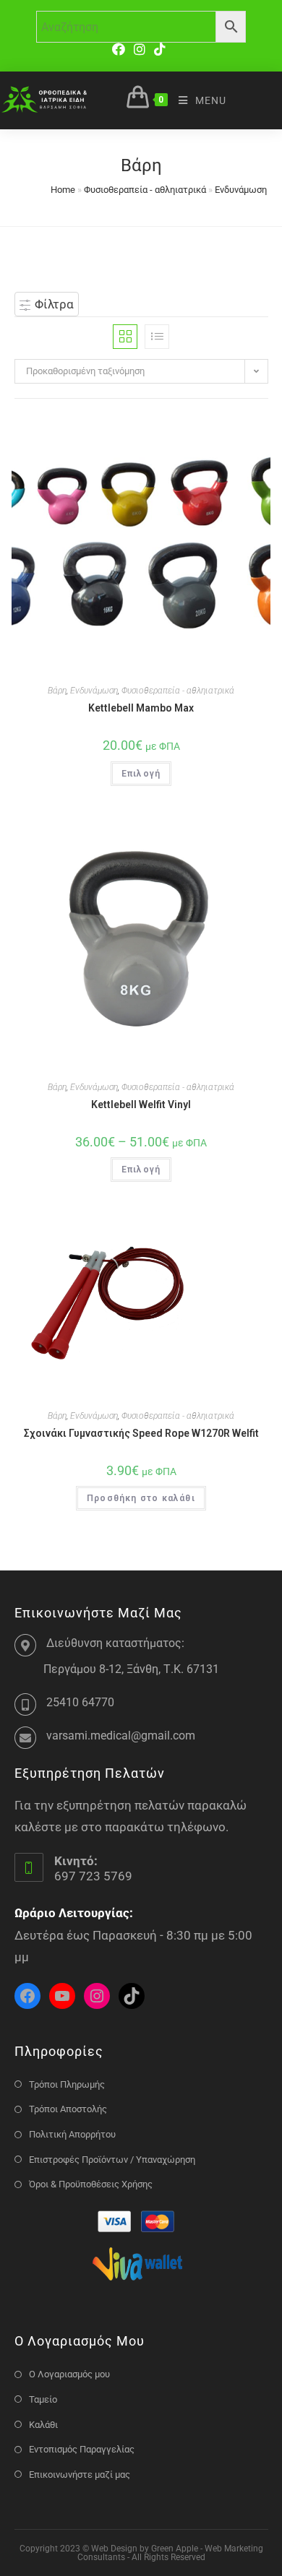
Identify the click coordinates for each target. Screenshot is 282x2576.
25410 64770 (80, 1702)
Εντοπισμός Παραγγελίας (82, 2449)
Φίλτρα (53, 304)
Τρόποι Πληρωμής (67, 2084)
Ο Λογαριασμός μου (69, 2374)
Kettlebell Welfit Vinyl (141, 1105)
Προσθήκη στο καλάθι (141, 1498)
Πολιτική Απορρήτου (72, 2134)
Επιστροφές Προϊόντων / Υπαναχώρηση (112, 2160)
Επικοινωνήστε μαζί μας (80, 2475)
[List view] (157, 337)
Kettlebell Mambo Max (141, 708)
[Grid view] (125, 337)
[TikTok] (160, 49)
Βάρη (57, 691)
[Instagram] (140, 49)
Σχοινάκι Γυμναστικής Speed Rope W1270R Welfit (141, 1433)
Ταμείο (43, 2399)
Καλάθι (43, 2425)
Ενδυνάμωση (241, 190)
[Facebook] (121, 49)
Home (63, 190)
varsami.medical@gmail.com (121, 1736)
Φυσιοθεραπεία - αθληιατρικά (145, 190)
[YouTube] (62, 1996)
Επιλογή (141, 774)
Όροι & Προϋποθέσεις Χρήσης (91, 2184)
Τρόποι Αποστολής (68, 2109)
